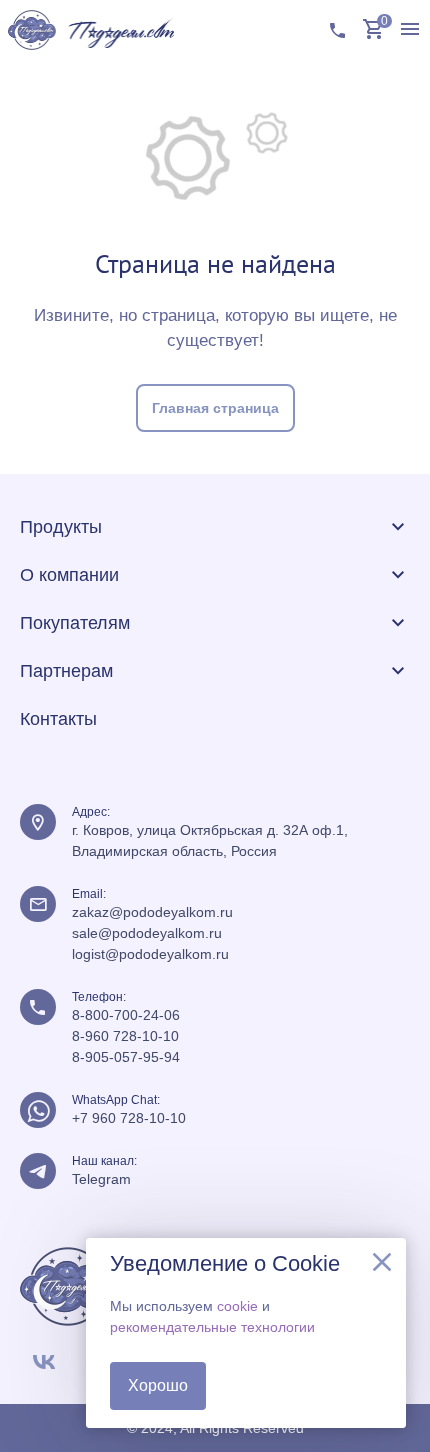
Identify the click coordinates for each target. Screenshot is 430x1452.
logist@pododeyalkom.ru (150, 954)
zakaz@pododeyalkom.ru (152, 912)
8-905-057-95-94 (126, 1057)
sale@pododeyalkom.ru (147, 933)
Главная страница (215, 408)
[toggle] (398, 527)
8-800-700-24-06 (126, 1015)
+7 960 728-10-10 (129, 1118)
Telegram (101, 1179)
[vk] (44, 1362)
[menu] (410, 30)
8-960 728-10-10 (125, 1036)
